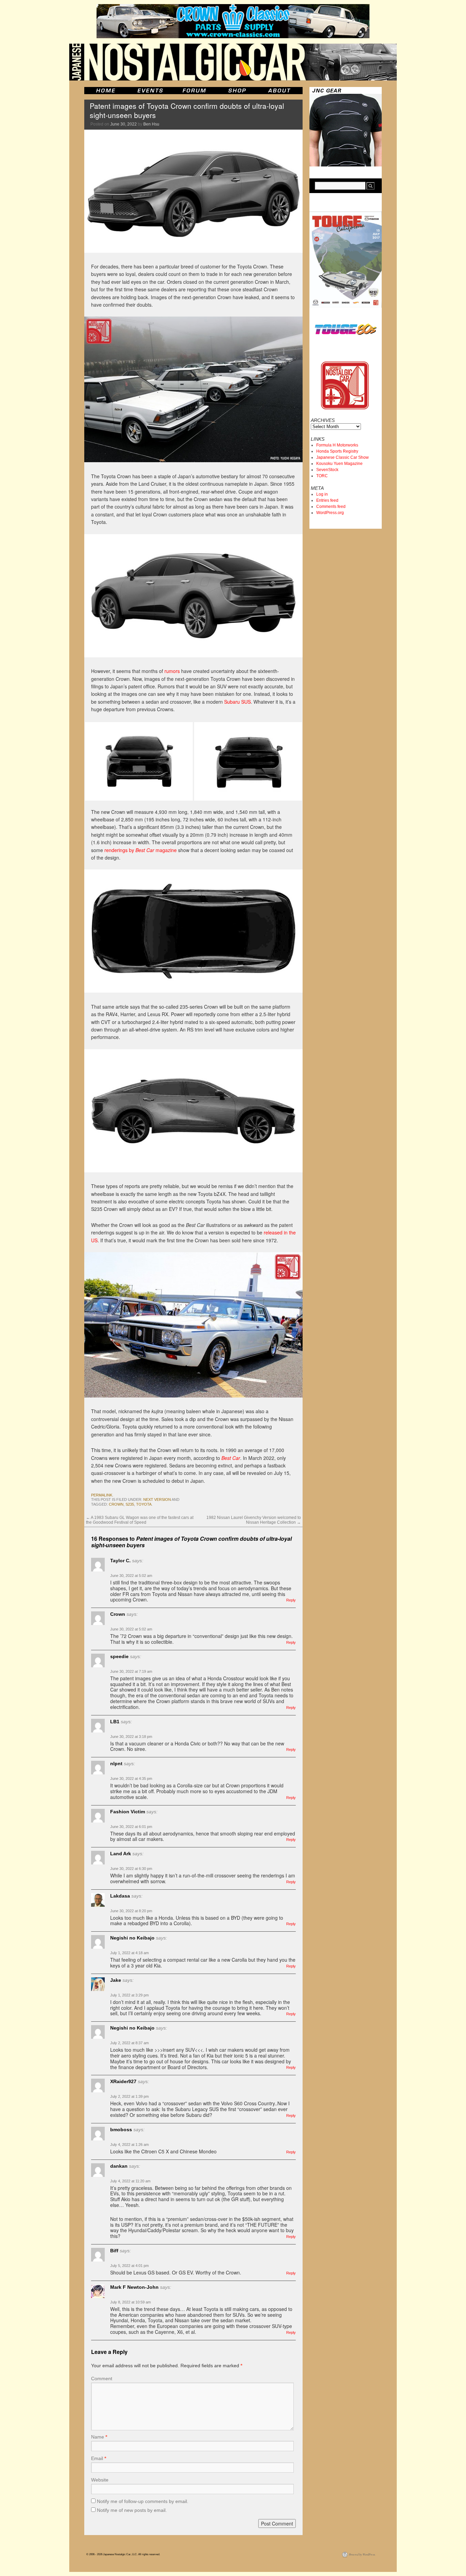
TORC (322, 476)
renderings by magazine (141, 850)
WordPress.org (330, 513)
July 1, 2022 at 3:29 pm (129, 1995)
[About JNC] (280, 91)
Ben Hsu (151, 124)
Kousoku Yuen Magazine (339, 464)
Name (99, 2437)
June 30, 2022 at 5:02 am (131, 1576)
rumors (172, 671)
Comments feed (331, 507)
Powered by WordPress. (362, 2554)
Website (100, 2480)
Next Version (157, 1499)
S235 (130, 1504)
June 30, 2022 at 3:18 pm (131, 1737)
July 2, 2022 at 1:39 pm (129, 2096)
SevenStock (327, 470)
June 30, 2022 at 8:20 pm (131, 1911)
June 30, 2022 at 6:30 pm (131, 1869)
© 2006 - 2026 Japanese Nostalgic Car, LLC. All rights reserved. (123, 2554)
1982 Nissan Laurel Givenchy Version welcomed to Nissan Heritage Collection (254, 1520)
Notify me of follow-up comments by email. (143, 2501)
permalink (102, 1495)
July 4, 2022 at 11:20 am (130, 2181)
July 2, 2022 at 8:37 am (129, 2043)
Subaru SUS (237, 702)
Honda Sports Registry (337, 451)
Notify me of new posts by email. (132, 2510)
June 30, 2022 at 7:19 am (131, 1671)
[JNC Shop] (237, 91)
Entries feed (327, 500)
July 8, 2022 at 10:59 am (130, 2302)
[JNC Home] (106, 91)
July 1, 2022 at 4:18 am (129, 1953)
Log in (322, 494)
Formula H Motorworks (337, 445)
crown (116, 1504)
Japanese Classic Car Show (343, 457)
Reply (291, 1600)
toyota (144, 1504)
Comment (102, 2379)
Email (99, 2458)
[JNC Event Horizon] (150, 91)
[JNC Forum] (195, 91)
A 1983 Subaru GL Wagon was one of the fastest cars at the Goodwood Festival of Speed (140, 1520)
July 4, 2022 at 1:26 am (129, 2145)
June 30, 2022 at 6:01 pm (131, 1827)
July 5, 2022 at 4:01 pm (129, 2266)
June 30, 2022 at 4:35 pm (131, 1779)
